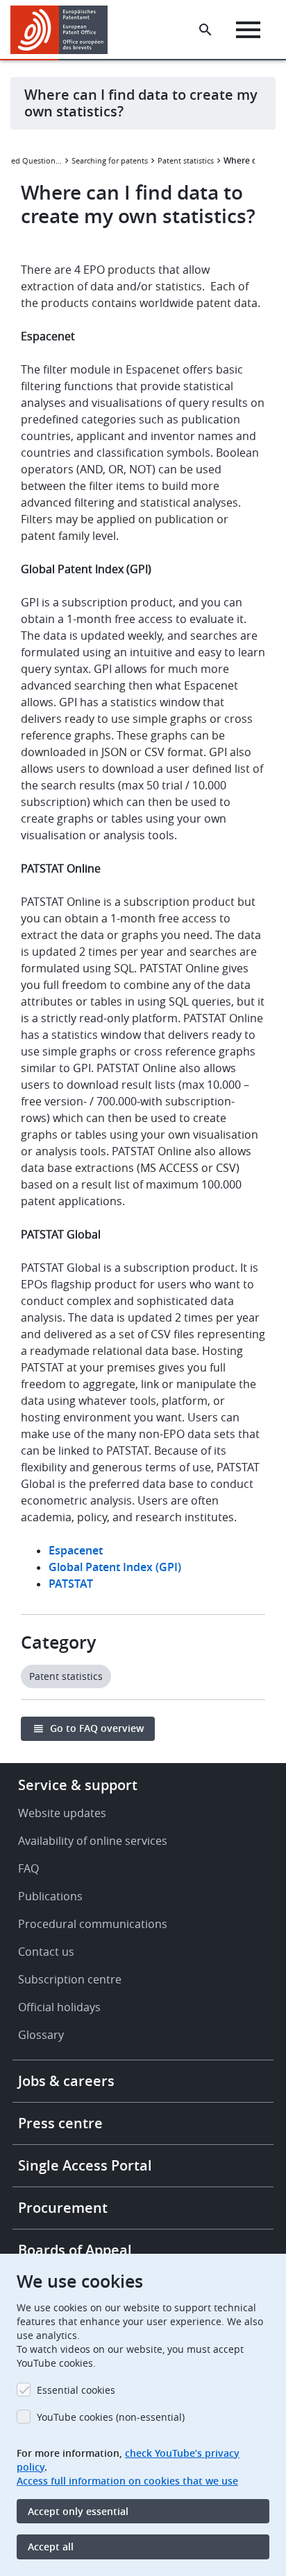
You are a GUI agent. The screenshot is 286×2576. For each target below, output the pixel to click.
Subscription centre (70, 1979)
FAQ (28, 1868)
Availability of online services (93, 1841)
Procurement (63, 2208)
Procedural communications (93, 1924)
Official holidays (59, 2007)
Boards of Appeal (75, 2250)
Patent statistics (186, 160)
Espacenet (76, 1550)
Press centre (60, 2123)
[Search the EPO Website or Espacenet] (205, 30)
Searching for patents (110, 160)
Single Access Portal (85, 2165)
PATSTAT (71, 1584)
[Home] (64, 30)
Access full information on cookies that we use (127, 2481)
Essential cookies (76, 2390)
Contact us (46, 1952)
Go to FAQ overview (97, 1728)
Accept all (51, 2547)
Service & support (78, 1785)
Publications (50, 1896)
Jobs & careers (66, 2081)
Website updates (62, 1813)
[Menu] (248, 30)
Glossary (41, 2035)
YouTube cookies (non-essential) (111, 2417)
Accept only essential (78, 2511)
